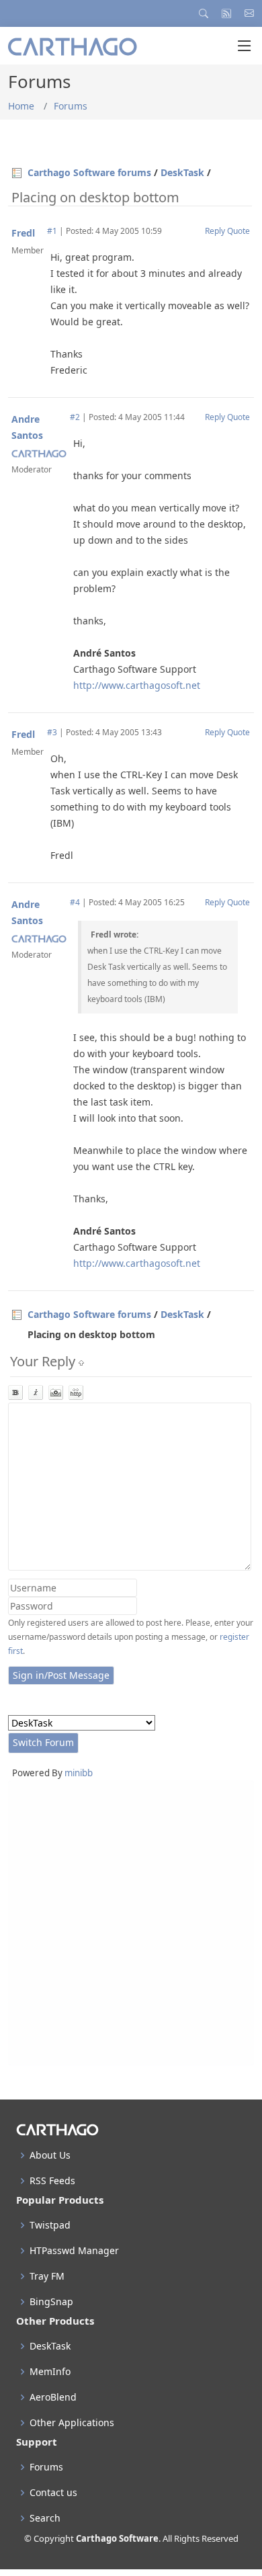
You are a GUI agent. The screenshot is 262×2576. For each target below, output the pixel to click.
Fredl (23, 233)
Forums (71, 106)
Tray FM (47, 2276)
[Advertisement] (131, 1923)
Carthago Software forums (89, 172)
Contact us (53, 2493)
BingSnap (51, 2302)
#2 (75, 417)
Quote (238, 231)
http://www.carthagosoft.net (137, 685)
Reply (215, 231)
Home (21, 106)
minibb (79, 1773)
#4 (75, 902)
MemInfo (50, 2372)
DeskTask (182, 172)
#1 (52, 231)
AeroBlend (53, 2397)
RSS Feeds (52, 2181)
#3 (52, 732)
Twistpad (50, 2225)
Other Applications (72, 2423)
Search (45, 2518)
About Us (50, 2155)
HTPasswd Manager (74, 2251)
